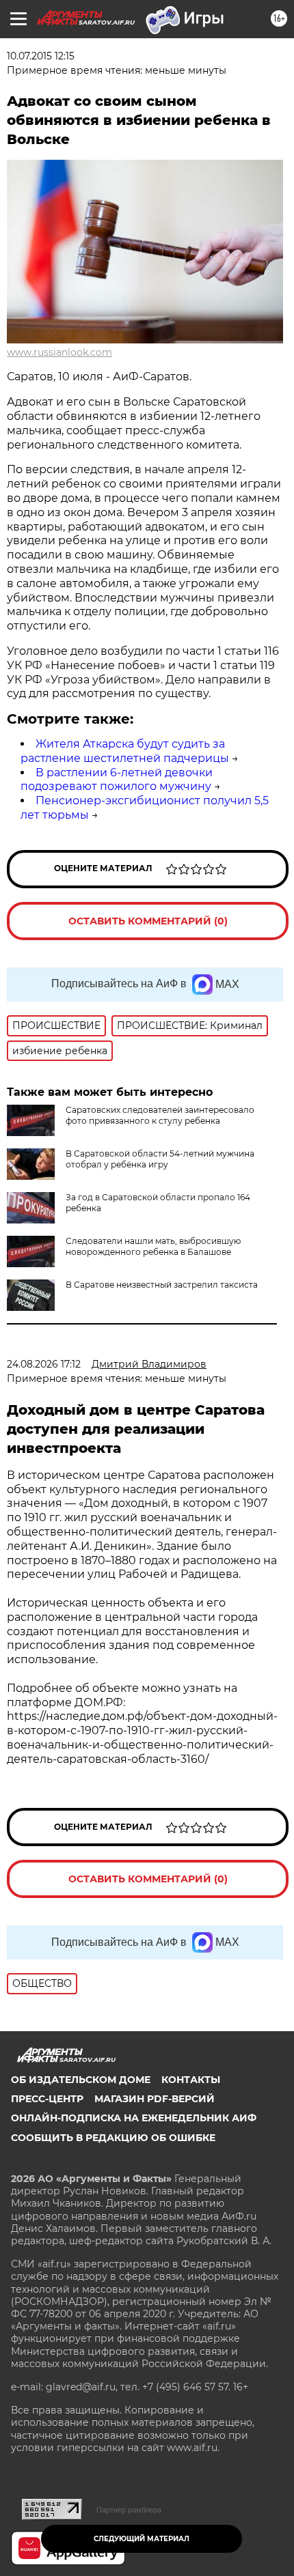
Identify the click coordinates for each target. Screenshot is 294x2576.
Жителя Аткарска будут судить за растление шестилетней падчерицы (125, 751)
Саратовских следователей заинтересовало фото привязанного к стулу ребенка (160, 1115)
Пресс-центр (47, 2099)
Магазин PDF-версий (155, 2099)
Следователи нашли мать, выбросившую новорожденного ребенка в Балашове (153, 1246)
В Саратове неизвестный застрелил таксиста (162, 1285)
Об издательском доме (81, 2080)
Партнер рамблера (129, 2510)
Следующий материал (142, 2539)
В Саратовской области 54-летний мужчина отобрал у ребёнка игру (160, 1159)
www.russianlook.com (59, 352)
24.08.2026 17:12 (44, 1364)
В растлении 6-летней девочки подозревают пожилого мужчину (117, 780)
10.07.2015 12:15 (41, 56)
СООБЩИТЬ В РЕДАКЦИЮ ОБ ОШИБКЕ (113, 2138)
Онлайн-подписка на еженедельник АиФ (134, 2118)
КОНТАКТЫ (191, 2080)
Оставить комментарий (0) (148, 921)
